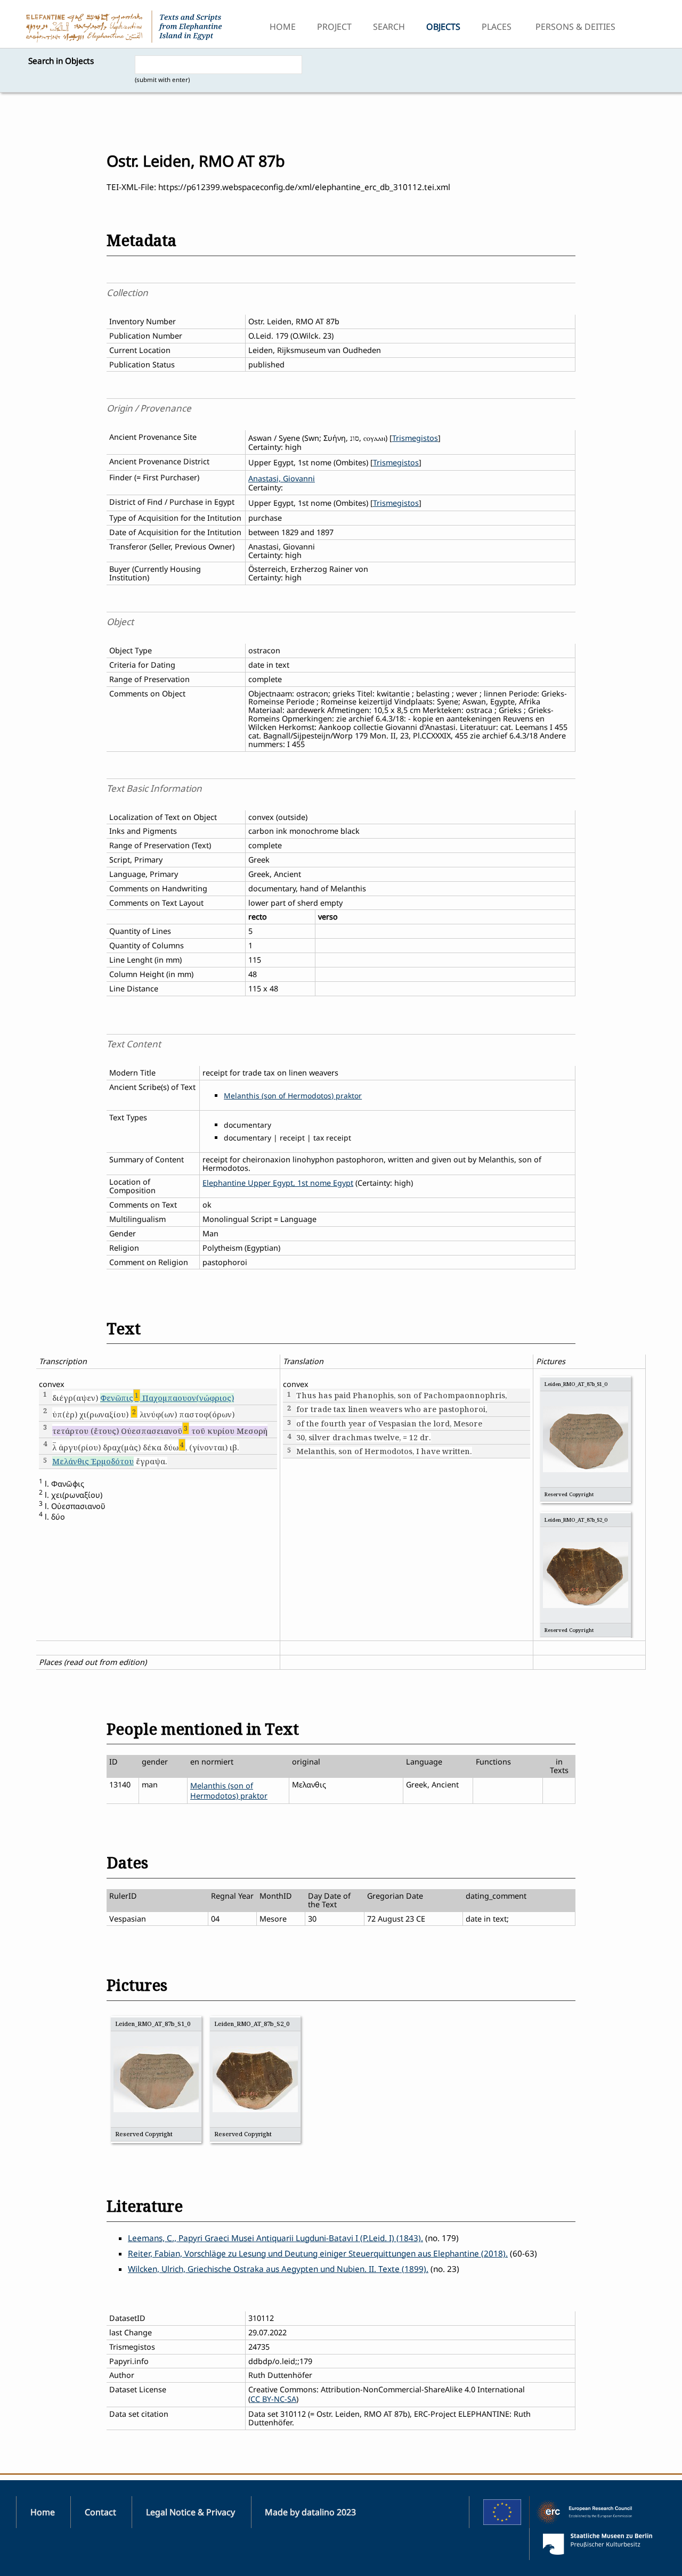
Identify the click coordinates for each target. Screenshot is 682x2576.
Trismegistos (415, 438)
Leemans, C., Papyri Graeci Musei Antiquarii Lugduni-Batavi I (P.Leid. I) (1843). (275, 2238)
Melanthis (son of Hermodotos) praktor (293, 1096)
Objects (443, 27)
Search (389, 27)
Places (497, 27)
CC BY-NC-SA (273, 2399)
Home (283, 27)
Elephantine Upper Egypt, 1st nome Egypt (278, 1183)
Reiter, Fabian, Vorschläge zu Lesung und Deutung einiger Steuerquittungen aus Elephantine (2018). (318, 2254)
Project (334, 27)
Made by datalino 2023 (310, 2512)
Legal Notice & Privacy (190, 2512)
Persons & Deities (575, 27)
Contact (100, 2512)
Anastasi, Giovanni (282, 478)
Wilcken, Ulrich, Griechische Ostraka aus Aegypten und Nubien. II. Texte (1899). (278, 2269)
